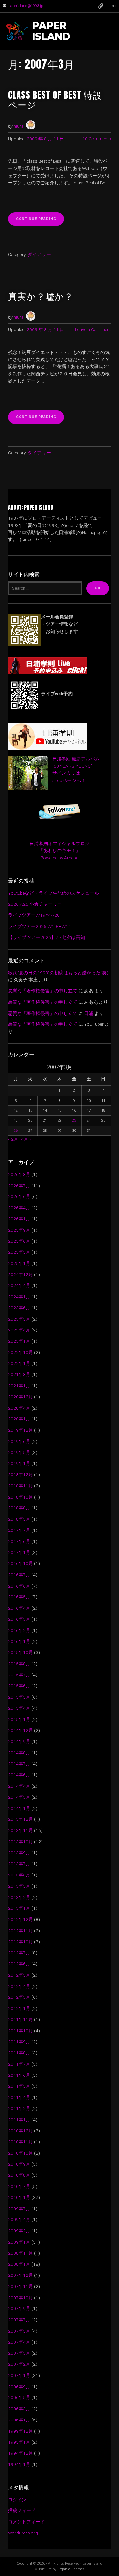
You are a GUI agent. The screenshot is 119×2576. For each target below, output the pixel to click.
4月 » (26, 1139)
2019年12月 (20, 1430)
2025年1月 (19, 1263)
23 (74, 1120)
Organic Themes (71, 2569)
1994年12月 (20, 2453)
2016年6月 (19, 1586)
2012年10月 (20, 1942)
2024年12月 (20, 1274)
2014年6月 (19, 1775)
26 (16, 1131)
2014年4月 (19, 1786)
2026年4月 (19, 1208)
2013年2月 (19, 1897)
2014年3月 (19, 1797)
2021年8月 (19, 1374)
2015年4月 (19, 1708)
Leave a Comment (93, 329)
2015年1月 (19, 1719)
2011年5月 (19, 2086)
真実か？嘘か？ (41, 296)
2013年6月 (19, 1875)
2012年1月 (19, 2008)
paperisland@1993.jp (26, 6)
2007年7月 (19, 2320)
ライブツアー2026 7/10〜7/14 (40, 926)
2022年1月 (19, 1363)
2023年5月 (19, 1319)
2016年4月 (19, 1608)
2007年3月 (19, 2353)
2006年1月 (19, 2420)
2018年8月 (19, 1508)
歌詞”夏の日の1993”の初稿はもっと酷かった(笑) (58, 973)
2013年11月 (20, 1830)
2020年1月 (19, 1419)
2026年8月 (19, 1174)
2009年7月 (19, 2209)
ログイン (17, 2500)
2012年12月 (20, 1919)
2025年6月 (19, 1241)
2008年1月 (19, 2264)
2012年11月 (20, 1931)
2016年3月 (19, 1619)
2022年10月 (20, 1352)
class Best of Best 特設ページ (55, 100)
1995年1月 (19, 2442)
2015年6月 (19, 1686)
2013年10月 (20, 1842)
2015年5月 (19, 1697)
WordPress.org (23, 2533)
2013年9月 (19, 1853)
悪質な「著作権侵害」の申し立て (43, 991)
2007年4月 (19, 2342)
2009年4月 (19, 2219)
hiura (19, 126)
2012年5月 (19, 1975)
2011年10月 (20, 2031)
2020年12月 (20, 1397)
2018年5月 (19, 1519)
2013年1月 (19, 1908)
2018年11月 (20, 1486)
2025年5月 (19, 1252)
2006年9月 (19, 2387)
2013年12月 (20, 1819)
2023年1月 (19, 1341)
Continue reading (40, 221)
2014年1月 (19, 1808)
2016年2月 (19, 1630)
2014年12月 (20, 1730)
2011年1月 (19, 2120)
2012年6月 (19, 1964)
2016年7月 (19, 1575)
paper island (51, 31)
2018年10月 (20, 1497)
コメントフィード (26, 2522)
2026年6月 (19, 1196)
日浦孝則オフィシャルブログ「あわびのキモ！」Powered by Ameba (59, 851)
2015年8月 (19, 1664)
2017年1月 (19, 1552)
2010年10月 (20, 2153)
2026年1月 (19, 1219)
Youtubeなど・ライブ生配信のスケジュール (53, 893)
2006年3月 (19, 2409)
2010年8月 (19, 2175)
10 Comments (97, 139)
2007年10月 (20, 2298)
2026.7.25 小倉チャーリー (35, 904)
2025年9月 (19, 1230)
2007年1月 (19, 2375)
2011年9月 (19, 2042)
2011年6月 (19, 2075)
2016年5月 (19, 1597)
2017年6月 (19, 1541)
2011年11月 (20, 2019)
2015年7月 (19, 1675)
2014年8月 (19, 1753)
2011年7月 (19, 2064)
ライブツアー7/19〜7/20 (34, 915)
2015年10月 (20, 1652)
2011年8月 (19, 2053)
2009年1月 (19, 2242)
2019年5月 (19, 1452)
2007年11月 (20, 2286)
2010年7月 (19, 2186)
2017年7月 (19, 1530)
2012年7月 (19, 1953)
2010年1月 (19, 2197)
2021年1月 (19, 1386)
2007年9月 (19, 2308)
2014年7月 (19, 1764)
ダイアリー (39, 254)
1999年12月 (20, 2431)
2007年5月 (19, 2331)
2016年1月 (19, 1641)
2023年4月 (19, 1330)
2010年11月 (20, 2142)
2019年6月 (19, 1441)
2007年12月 (20, 2275)
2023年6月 (19, 1308)
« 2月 (13, 1139)
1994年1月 (19, 2464)
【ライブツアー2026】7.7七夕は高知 (46, 937)
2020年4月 (19, 1408)
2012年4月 (19, 1986)
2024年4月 (19, 1285)
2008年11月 (20, 2253)
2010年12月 (20, 2131)
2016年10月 (20, 1563)
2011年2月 (19, 2108)
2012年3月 (19, 1997)
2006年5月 (19, 2397)
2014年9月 (19, 1741)
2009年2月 (19, 2231)
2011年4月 (19, 2097)
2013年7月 (19, 1864)
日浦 (89, 1013)
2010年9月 (19, 2164)
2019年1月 (19, 1463)
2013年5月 (19, 1886)
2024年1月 (19, 1297)
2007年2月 (19, 2364)
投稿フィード (22, 2510)
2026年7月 (19, 1186)
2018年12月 (20, 1474)
